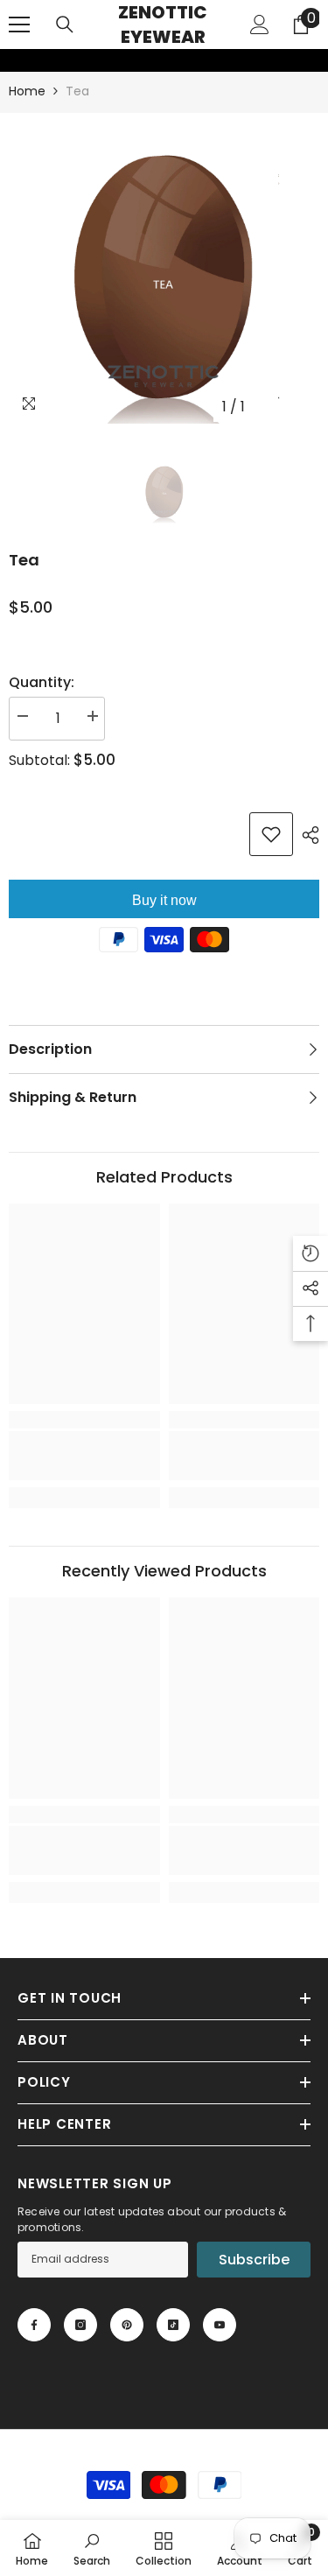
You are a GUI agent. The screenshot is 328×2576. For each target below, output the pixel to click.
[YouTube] (220, 2325)
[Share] (306, 835)
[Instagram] (80, 2325)
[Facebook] (34, 2325)
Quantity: (42, 682)
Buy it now (164, 900)
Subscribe (254, 2260)
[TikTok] (173, 2325)
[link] (11, 60)
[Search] (65, 25)
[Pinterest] (127, 2325)
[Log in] (260, 25)
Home (27, 91)
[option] (164, 268)
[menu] (19, 25)
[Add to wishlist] (271, 834)
